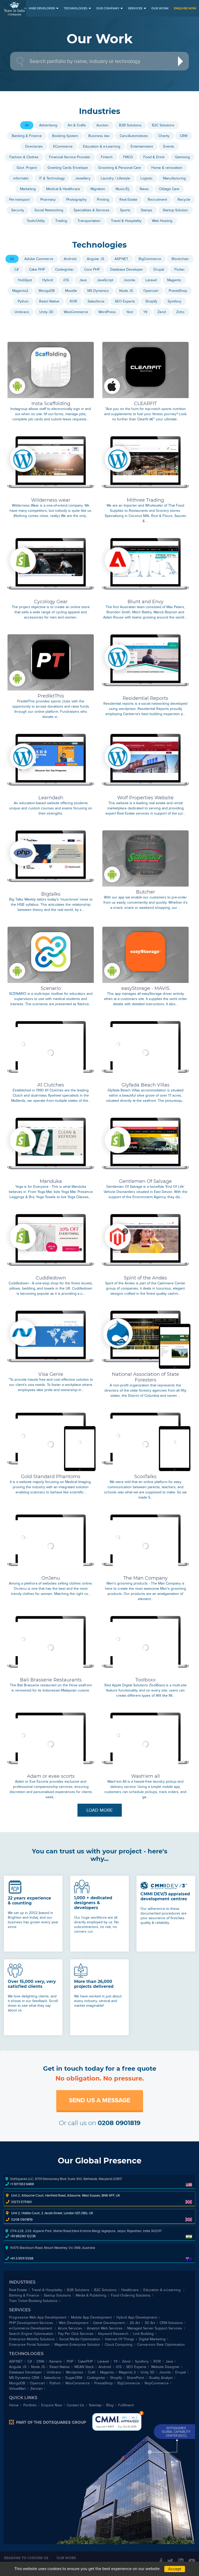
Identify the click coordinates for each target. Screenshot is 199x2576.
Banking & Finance (24, 2295)
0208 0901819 (119, 2123)
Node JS (38, 2367)
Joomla (165, 2372)
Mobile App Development (91, 2317)
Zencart (36, 2389)
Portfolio (30, 2405)
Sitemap (95, 2405)
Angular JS (18, 2367)
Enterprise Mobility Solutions (32, 2339)
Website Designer (165, 2367)
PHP (70, 2361)
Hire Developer (42, 8)
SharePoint (135, 2378)
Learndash (51, 798)
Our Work (160, 8)
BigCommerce (129, 2383)
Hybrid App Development (137, 2317)
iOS (119, 2367)
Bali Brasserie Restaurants (51, 1680)
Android (105, 2367)
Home (14, 2405)
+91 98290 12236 (23, 2236)
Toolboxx (145, 1680)
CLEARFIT (145, 404)
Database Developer (26, 2372)
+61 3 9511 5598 (22, 2258)
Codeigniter (96, 2378)
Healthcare (130, 2290)
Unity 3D (147, 2372)
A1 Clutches (51, 1085)
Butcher (145, 892)
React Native (60, 2367)
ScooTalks (145, 1477)
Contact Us (75, 2405)
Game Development (109, 2323)
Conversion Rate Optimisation (161, 2345)
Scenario (51, 988)
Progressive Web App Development (38, 2317)
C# (30, 2361)
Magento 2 (127, 2372)
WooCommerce (77, 2383)
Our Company (108, 8)
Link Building (143, 2334)
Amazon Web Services (105, 2328)
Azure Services (70, 2328)
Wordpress (74, 2372)
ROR (157, 2361)
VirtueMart (17, 2389)
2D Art (135, 2323)
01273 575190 (22, 2202)
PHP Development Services (32, 2323)
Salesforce (52, 2378)
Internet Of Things (120, 2339)
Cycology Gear (51, 602)
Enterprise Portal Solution (29, 2345)
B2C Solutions (105, 2290)
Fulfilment (126, 2405)
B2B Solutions (78, 2290)
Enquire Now (185, 8)
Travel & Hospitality (47, 2290)
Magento (107, 2372)
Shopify (116, 2378)
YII (115, 2361)
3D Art (150, 2323)
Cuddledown (51, 1278)
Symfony (142, 2361)
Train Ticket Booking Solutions (33, 2301)
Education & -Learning (162, 2290)
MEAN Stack (84, 2367)
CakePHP (85, 2361)
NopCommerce (157, 2383)
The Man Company (145, 1578)
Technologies (76, 8)
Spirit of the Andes (145, 1278)
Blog (110, 2405)
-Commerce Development (31, 2328)
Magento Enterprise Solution (77, 2345)
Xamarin (55, 2361)
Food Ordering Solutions (131, 2295)
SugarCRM (74, 2378)
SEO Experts (136, 2367)
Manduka (51, 1181)
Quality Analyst (161, 2378)
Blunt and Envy (145, 602)
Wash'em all (145, 1776)
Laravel (103, 2361)
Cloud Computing (119, 2345)
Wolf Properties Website (145, 798)
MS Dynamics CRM (24, 2378)
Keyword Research (113, 2334)
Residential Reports (145, 698)
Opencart (37, 2383)
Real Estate (18, 2290)
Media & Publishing (91, 2295)
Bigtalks (51, 894)
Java (169, 2361)
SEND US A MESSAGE (100, 2100)
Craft (92, 2372)
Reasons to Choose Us (26, 2558)
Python (55, 2383)
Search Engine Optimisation (31, 2334)
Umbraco (54, 2372)
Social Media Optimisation (80, 2339)
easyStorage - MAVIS (145, 988)
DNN (40, 2361)
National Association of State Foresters (145, 1377)
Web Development (74, 2323)
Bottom (141, 2413)
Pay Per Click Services (76, 2334)
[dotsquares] (48, 2422)
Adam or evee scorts (51, 1776)
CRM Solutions (171, 2323)
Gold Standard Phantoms (51, 1477)
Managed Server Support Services (155, 2328)
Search (183, 62)
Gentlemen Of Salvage (145, 1181)
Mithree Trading (145, 500)
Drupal (180, 2372)
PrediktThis (51, 696)
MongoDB (17, 2383)
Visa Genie (51, 1374)
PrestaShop (104, 2383)
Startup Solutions (57, 2295)
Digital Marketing (152, 2339)
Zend (126, 2361)
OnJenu (51, 1578)
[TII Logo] (15, 9)
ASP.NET (16, 2361)
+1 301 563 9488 (22, 2184)
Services (135, 8)
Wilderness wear (51, 500)
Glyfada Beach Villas (145, 1085)
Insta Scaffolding (51, 404)
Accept (175, 2569)
